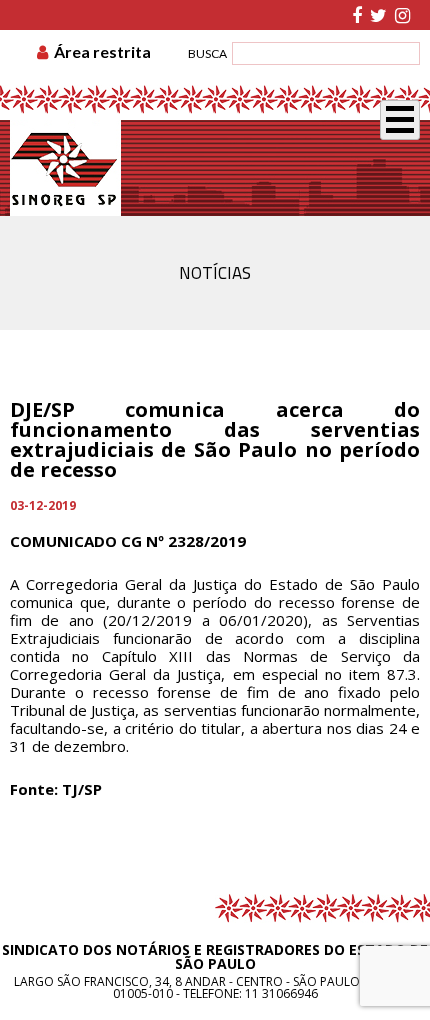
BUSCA (207, 53)
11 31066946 (281, 993)
